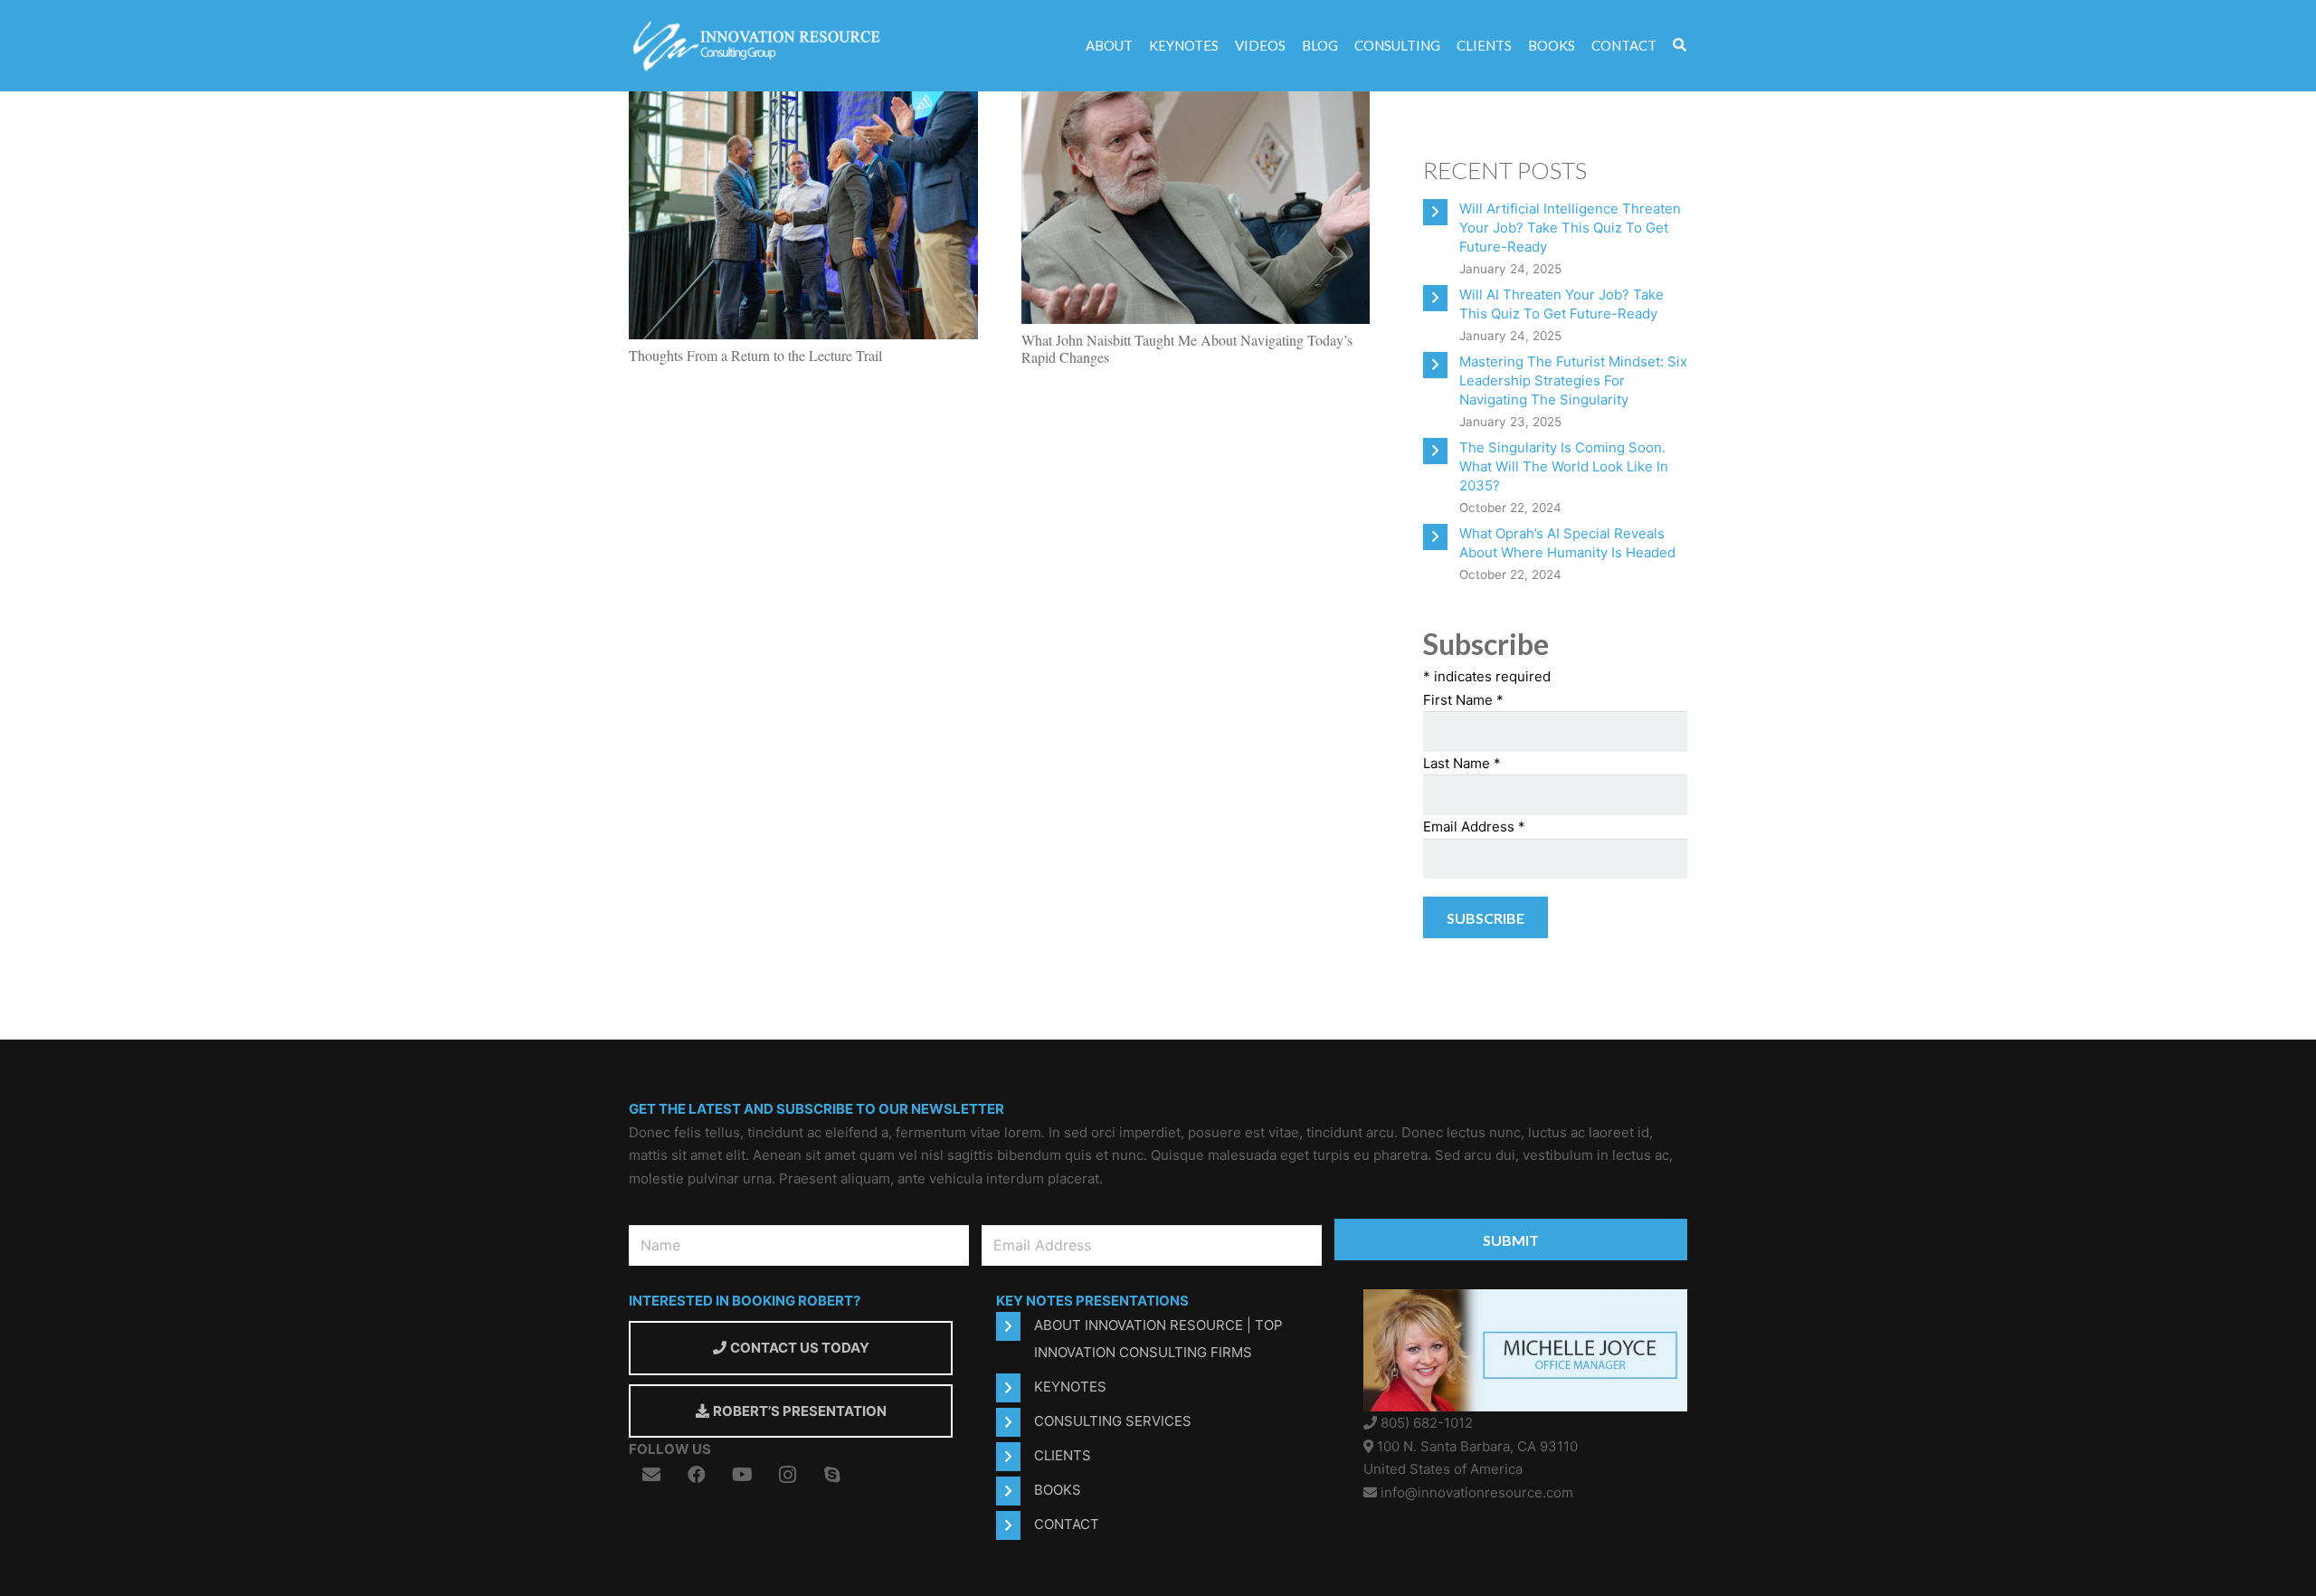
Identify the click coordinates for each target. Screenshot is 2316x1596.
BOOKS (1058, 1490)
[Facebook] (697, 1475)
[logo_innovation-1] (759, 46)
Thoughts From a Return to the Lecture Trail (755, 355)
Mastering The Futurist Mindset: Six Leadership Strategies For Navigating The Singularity (1573, 380)
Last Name (1462, 763)
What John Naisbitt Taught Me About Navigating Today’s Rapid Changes (1187, 348)
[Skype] (832, 1475)
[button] (1680, 46)
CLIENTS (1063, 1455)
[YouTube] (742, 1475)
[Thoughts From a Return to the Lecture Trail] (803, 102)
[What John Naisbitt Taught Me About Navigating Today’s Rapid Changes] (1196, 102)
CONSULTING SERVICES (1113, 1421)
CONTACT (1067, 1524)
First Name (1463, 700)
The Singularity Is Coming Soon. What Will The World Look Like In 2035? (1564, 466)
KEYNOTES (1070, 1387)
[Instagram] (787, 1475)
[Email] (651, 1475)
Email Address (1474, 826)
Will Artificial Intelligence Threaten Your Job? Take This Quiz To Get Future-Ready (1570, 228)
